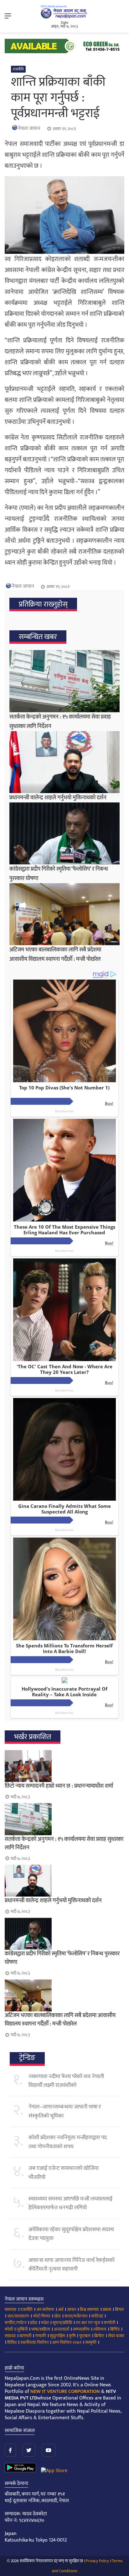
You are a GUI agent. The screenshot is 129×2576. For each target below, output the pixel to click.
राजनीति (18, 69)
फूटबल (85, 2336)
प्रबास (107, 2310)
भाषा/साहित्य (41, 2329)
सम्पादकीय (81, 2329)
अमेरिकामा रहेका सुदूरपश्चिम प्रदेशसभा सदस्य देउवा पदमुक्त (71, 2234)
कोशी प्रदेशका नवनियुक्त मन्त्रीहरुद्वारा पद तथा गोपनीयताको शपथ (68, 2142)
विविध (12, 2342)
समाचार (11, 2310)
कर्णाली (109, 2323)
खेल (57, 2316)
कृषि (72, 2336)
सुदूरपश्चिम (57, 2336)
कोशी (9, 2329)
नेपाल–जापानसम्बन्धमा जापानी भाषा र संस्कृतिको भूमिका (65, 2111)
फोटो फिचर (42, 2316)
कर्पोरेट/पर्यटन (15, 2323)
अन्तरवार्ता (62, 2329)
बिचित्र (115, 2329)
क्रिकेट (99, 2336)
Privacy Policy (97, 2561)
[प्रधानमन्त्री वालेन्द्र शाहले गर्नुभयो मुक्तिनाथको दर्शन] (64, 762)
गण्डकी (41, 2336)
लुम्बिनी (22, 2329)
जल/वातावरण (18, 2316)
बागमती (25, 2336)
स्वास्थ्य (10, 2336)
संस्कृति (91, 2342)
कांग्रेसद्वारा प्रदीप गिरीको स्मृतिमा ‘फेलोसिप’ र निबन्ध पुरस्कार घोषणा (62, 1958)
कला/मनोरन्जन (76, 2316)
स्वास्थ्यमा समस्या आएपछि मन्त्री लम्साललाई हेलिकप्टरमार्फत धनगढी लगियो (70, 2203)
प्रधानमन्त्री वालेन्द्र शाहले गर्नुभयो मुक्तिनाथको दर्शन (58, 798)
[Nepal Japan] (64, 12)
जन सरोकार (45, 2310)
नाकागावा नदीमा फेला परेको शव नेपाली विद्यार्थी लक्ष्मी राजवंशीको (66, 2081)
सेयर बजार (116, 2336)
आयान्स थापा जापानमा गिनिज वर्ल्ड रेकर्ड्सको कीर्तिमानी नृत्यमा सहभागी (72, 2265)
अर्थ (61, 2310)
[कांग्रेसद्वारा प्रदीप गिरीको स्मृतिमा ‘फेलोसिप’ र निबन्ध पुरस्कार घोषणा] (64, 833)
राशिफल (100, 2329)
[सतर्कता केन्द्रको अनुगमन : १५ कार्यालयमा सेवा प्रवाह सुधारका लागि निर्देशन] (64, 681)
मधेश (45, 2323)
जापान (72, 2310)
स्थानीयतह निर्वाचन (34, 2342)
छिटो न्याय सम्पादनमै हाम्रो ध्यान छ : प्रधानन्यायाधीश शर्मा (59, 1786)
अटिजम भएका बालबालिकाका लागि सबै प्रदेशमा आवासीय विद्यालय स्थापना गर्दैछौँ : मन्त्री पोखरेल (55, 955)
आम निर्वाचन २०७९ (67, 2342)
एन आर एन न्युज (88, 2323)
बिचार (119, 2310)
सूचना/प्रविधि (62, 2323)
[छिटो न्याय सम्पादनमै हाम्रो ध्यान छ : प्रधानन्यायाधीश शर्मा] (64, 1766)
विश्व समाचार (89, 2310)
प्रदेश (34, 2323)
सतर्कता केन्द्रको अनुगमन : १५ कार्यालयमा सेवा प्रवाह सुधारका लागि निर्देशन (64, 1844)
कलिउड (97, 2316)
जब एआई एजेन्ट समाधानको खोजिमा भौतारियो (64, 2173)
